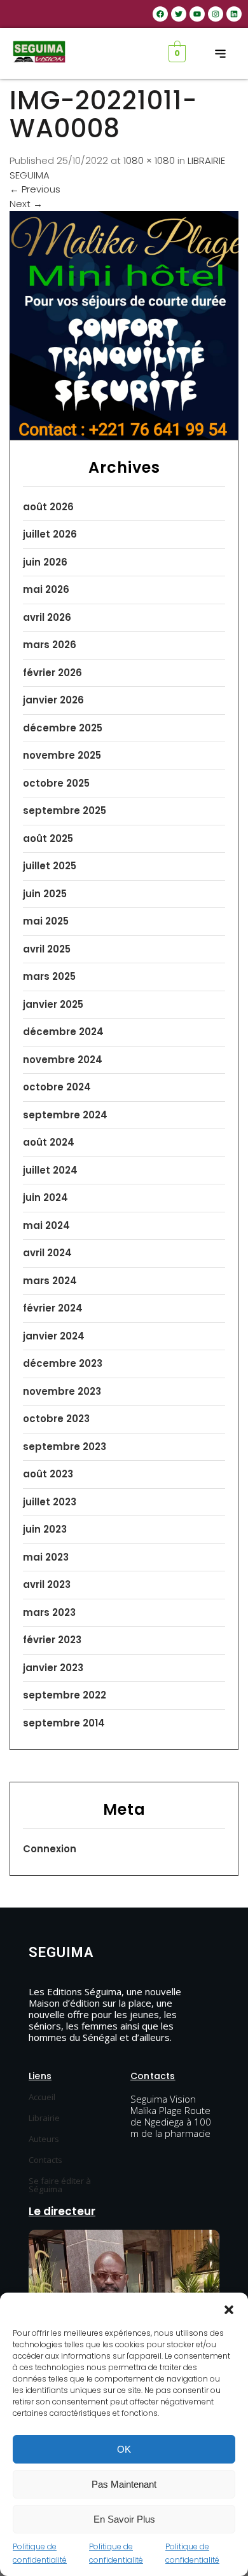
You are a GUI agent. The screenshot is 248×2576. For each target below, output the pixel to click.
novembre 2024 (63, 1060)
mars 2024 (50, 1281)
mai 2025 (46, 921)
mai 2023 (46, 1557)
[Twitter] (179, 14)
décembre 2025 (63, 728)
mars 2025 (49, 976)
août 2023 (48, 1474)
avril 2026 (47, 617)
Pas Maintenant (124, 2484)
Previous (35, 189)
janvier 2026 (53, 700)
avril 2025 (47, 949)
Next (26, 204)
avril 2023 (47, 1584)
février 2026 (52, 673)
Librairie (44, 2118)
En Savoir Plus (124, 2519)
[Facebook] (160, 14)
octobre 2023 (56, 1419)
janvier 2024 (54, 1336)
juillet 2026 (50, 534)
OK (124, 2449)
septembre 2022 (65, 1695)
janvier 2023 (53, 1668)
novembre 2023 (62, 1391)
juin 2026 (45, 562)
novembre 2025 (62, 755)
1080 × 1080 (149, 160)
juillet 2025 (50, 866)
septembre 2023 (65, 1447)
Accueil (42, 2097)
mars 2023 (49, 1612)
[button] (229, 2308)
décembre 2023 (63, 1363)
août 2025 (48, 838)
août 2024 (49, 1142)
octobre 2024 (57, 1087)
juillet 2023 (50, 1502)
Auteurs (44, 2139)
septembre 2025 (65, 810)
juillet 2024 (50, 1170)
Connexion (50, 1849)
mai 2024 (46, 1225)
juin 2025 (45, 894)
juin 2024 (45, 1197)
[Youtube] (197, 14)
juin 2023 (45, 1529)
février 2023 (52, 1640)
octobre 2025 (56, 783)
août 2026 (48, 507)
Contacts (45, 2160)
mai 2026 (46, 589)
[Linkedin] (234, 14)
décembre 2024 (63, 1032)
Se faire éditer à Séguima (60, 2185)
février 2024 (53, 1308)
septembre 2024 (65, 1115)
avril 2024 (47, 1253)
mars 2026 (50, 645)
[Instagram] (216, 14)
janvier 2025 (53, 1004)
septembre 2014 (64, 1723)
